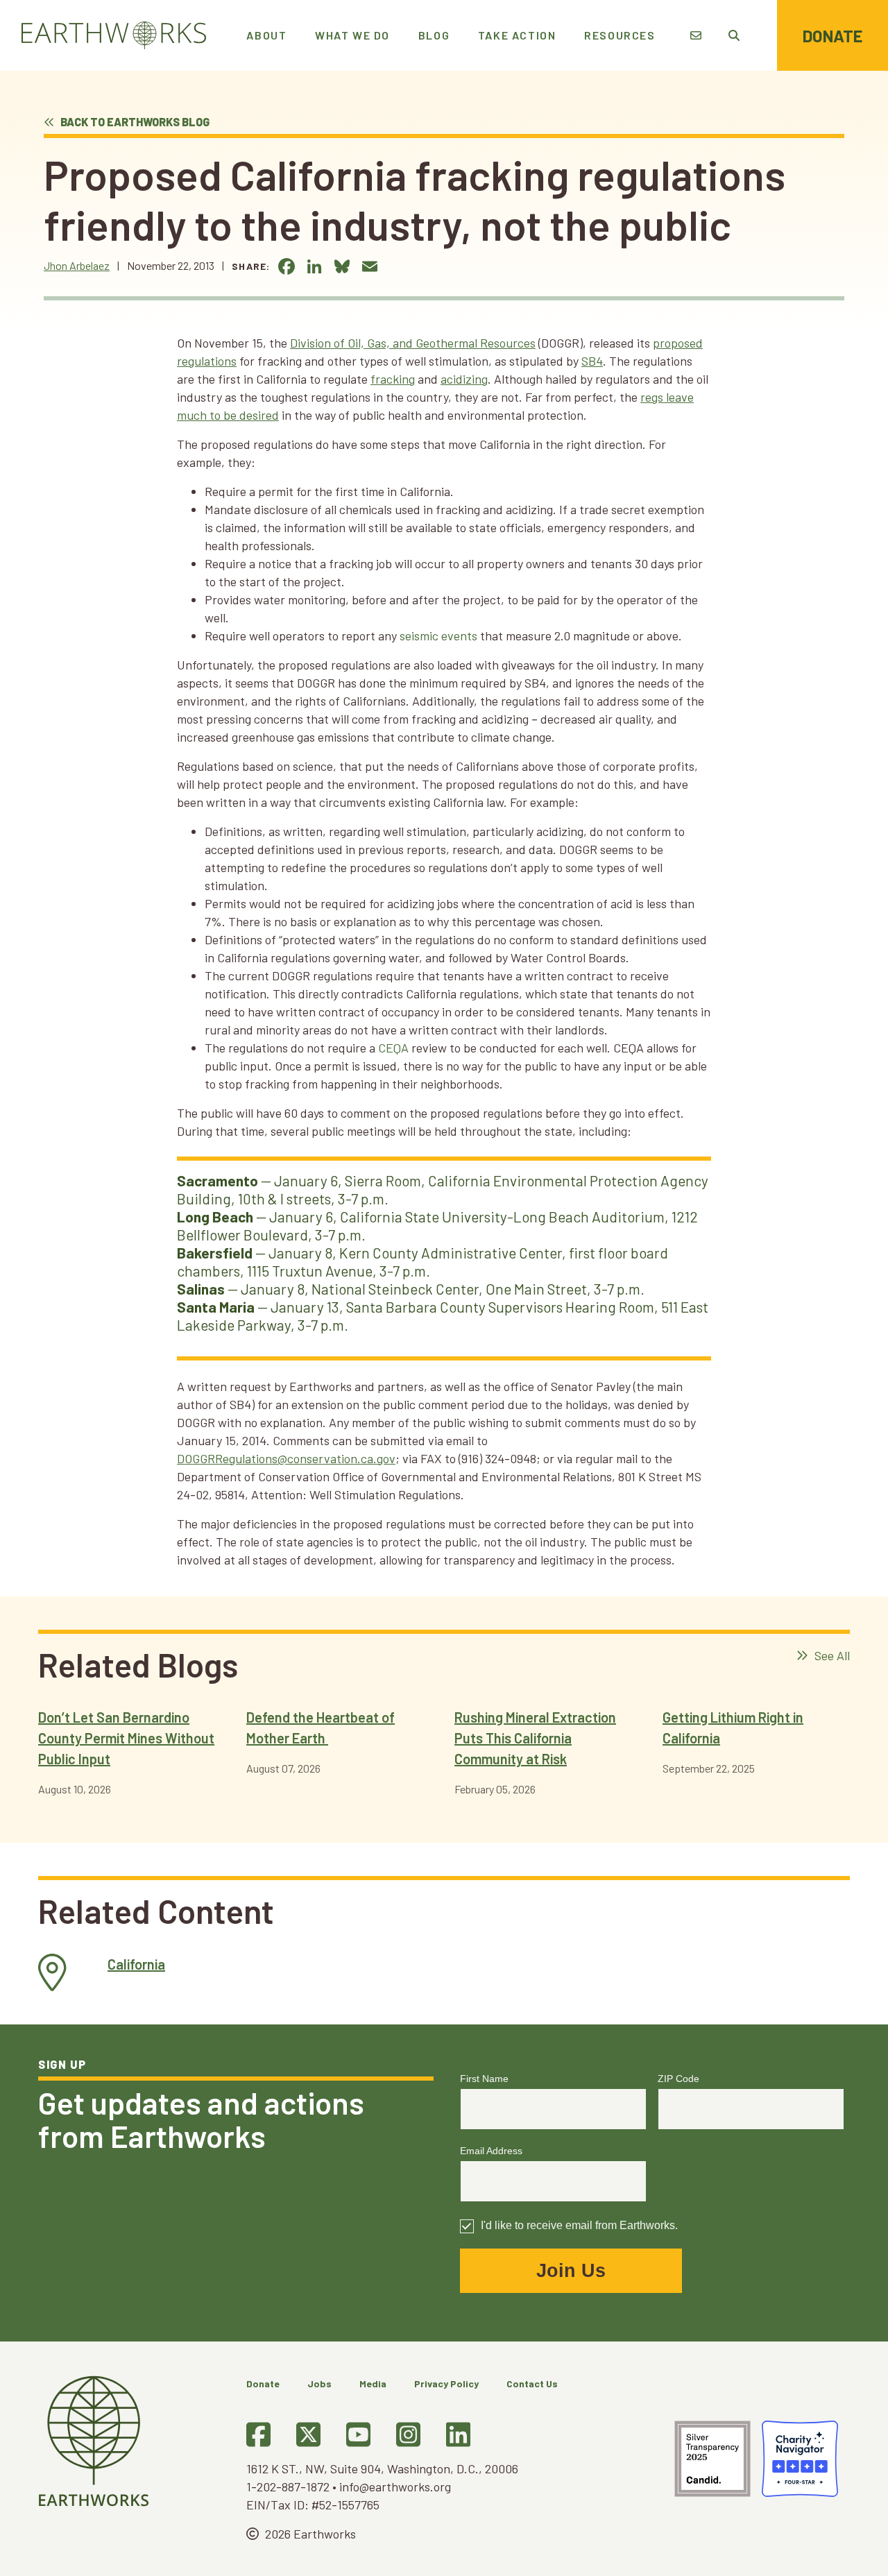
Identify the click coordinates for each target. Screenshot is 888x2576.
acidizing (464, 379)
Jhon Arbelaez (77, 265)
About (266, 35)
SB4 (592, 361)
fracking (393, 379)
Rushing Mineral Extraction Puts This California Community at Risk (535, 1738)
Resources (620, 35)
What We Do (352, 35)
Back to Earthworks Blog (134, 122)
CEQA (393, 1048)
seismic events (438, 636)
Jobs (319, 2383)
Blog (434, 35)
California (136, 1964)
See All (831, 1655)
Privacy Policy (446, 2383)
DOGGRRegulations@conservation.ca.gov (286, 1458)
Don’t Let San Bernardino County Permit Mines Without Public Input (126, 1738)
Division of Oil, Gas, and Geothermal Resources (413, 343)
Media (373, 2383)
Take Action (517, 35)
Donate (832, 36)
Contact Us (532, 2383)
